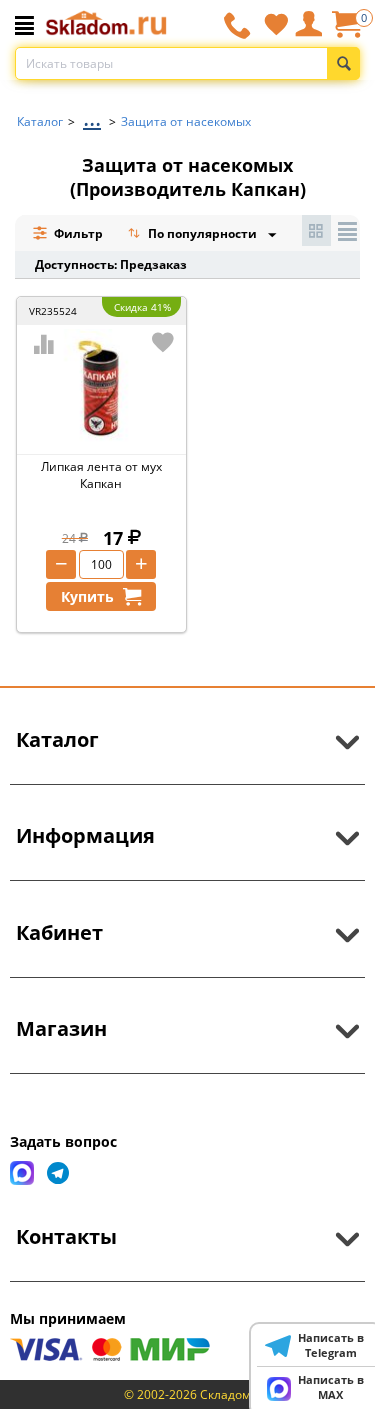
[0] (346, 31)
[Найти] (343, 63)
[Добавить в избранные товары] (163, 342)
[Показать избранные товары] (276, 24)
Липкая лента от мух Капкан (101, 475)
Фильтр (77, 233)
